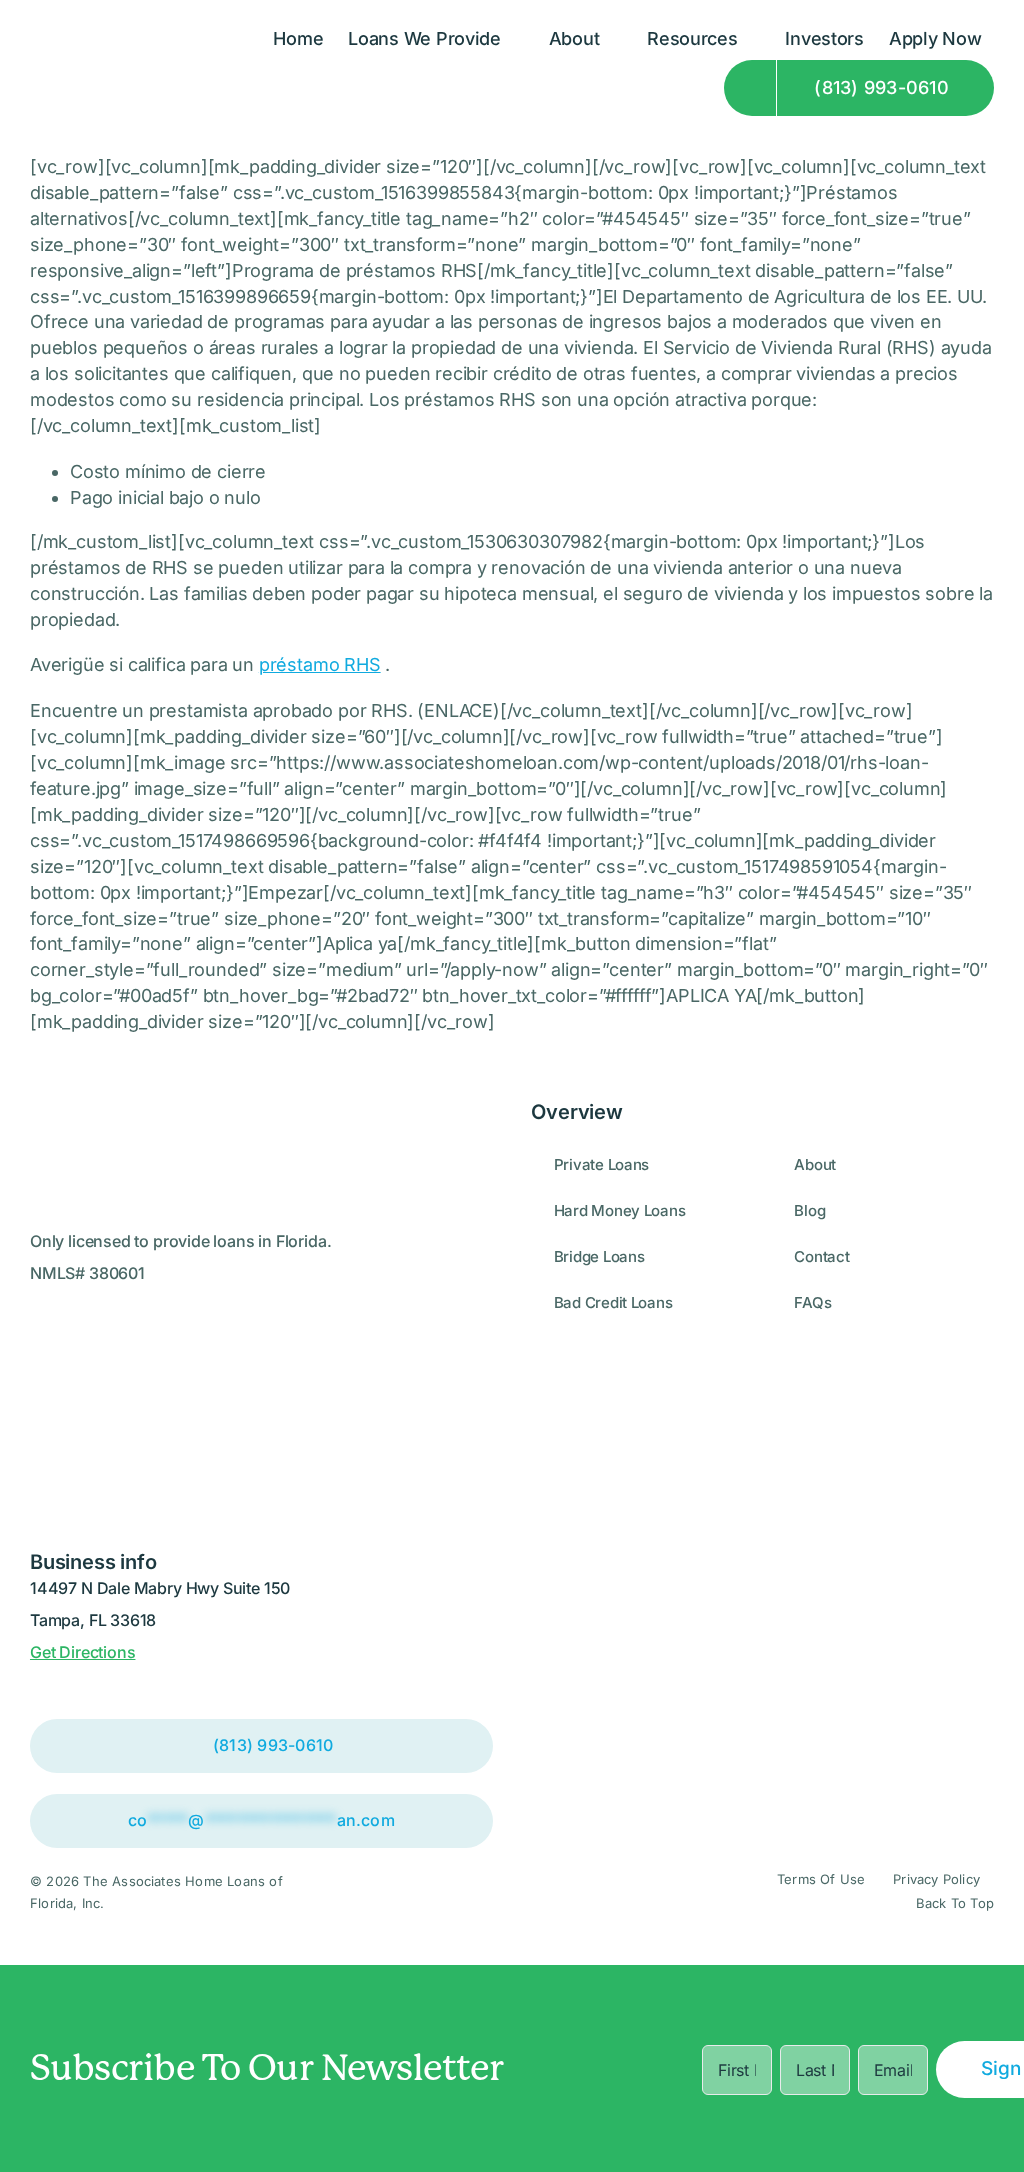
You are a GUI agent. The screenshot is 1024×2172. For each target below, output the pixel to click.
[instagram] (444, 1892)
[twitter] (580, 1892)
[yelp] (546, 1892)
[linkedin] (512, 1892)
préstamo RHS (320, 664)
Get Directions (82, 1652)
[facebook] (478, 1892)
